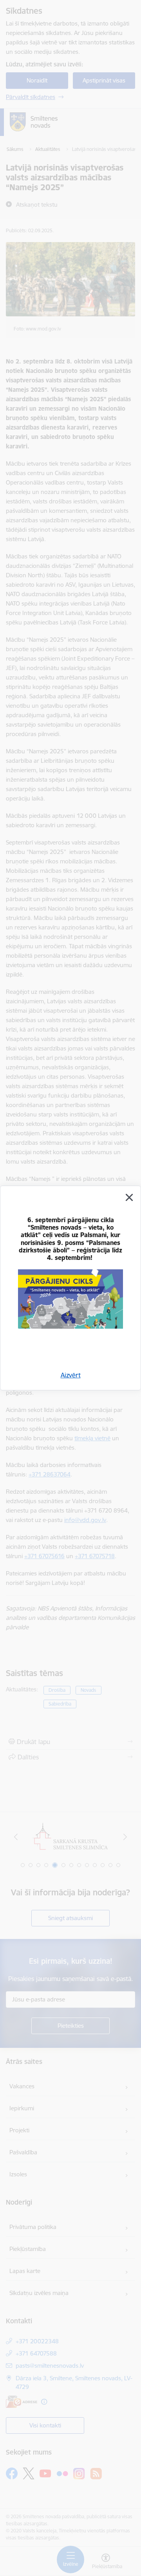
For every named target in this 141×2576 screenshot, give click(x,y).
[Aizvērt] (129, 1197)
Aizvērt (71, 1375)
